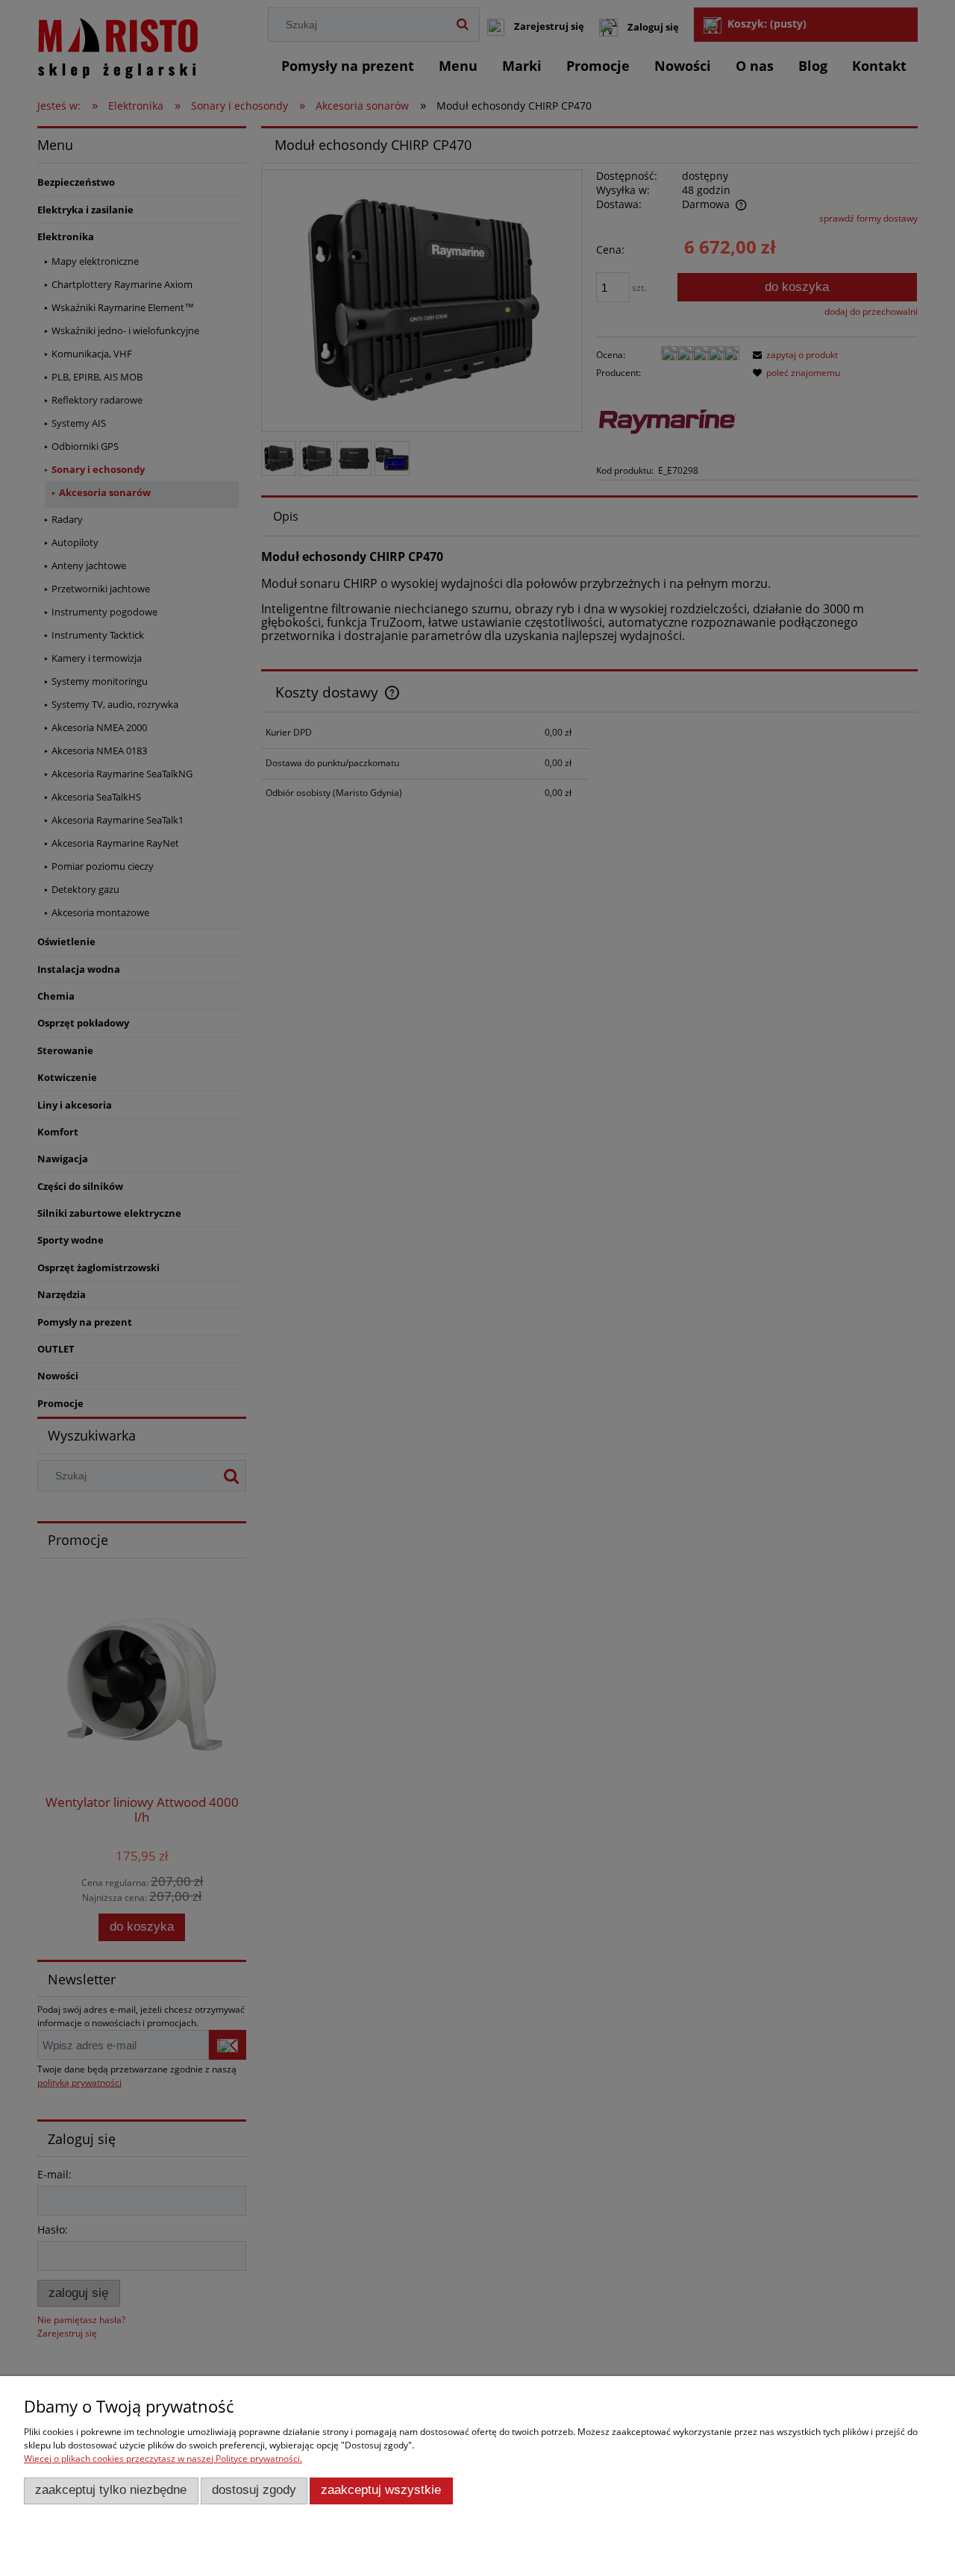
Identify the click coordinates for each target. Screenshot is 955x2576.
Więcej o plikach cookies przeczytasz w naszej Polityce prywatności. (163, 2459)
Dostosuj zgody (254, 2490)
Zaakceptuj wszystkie (381, 2490)
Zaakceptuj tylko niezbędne (111, 2490)
